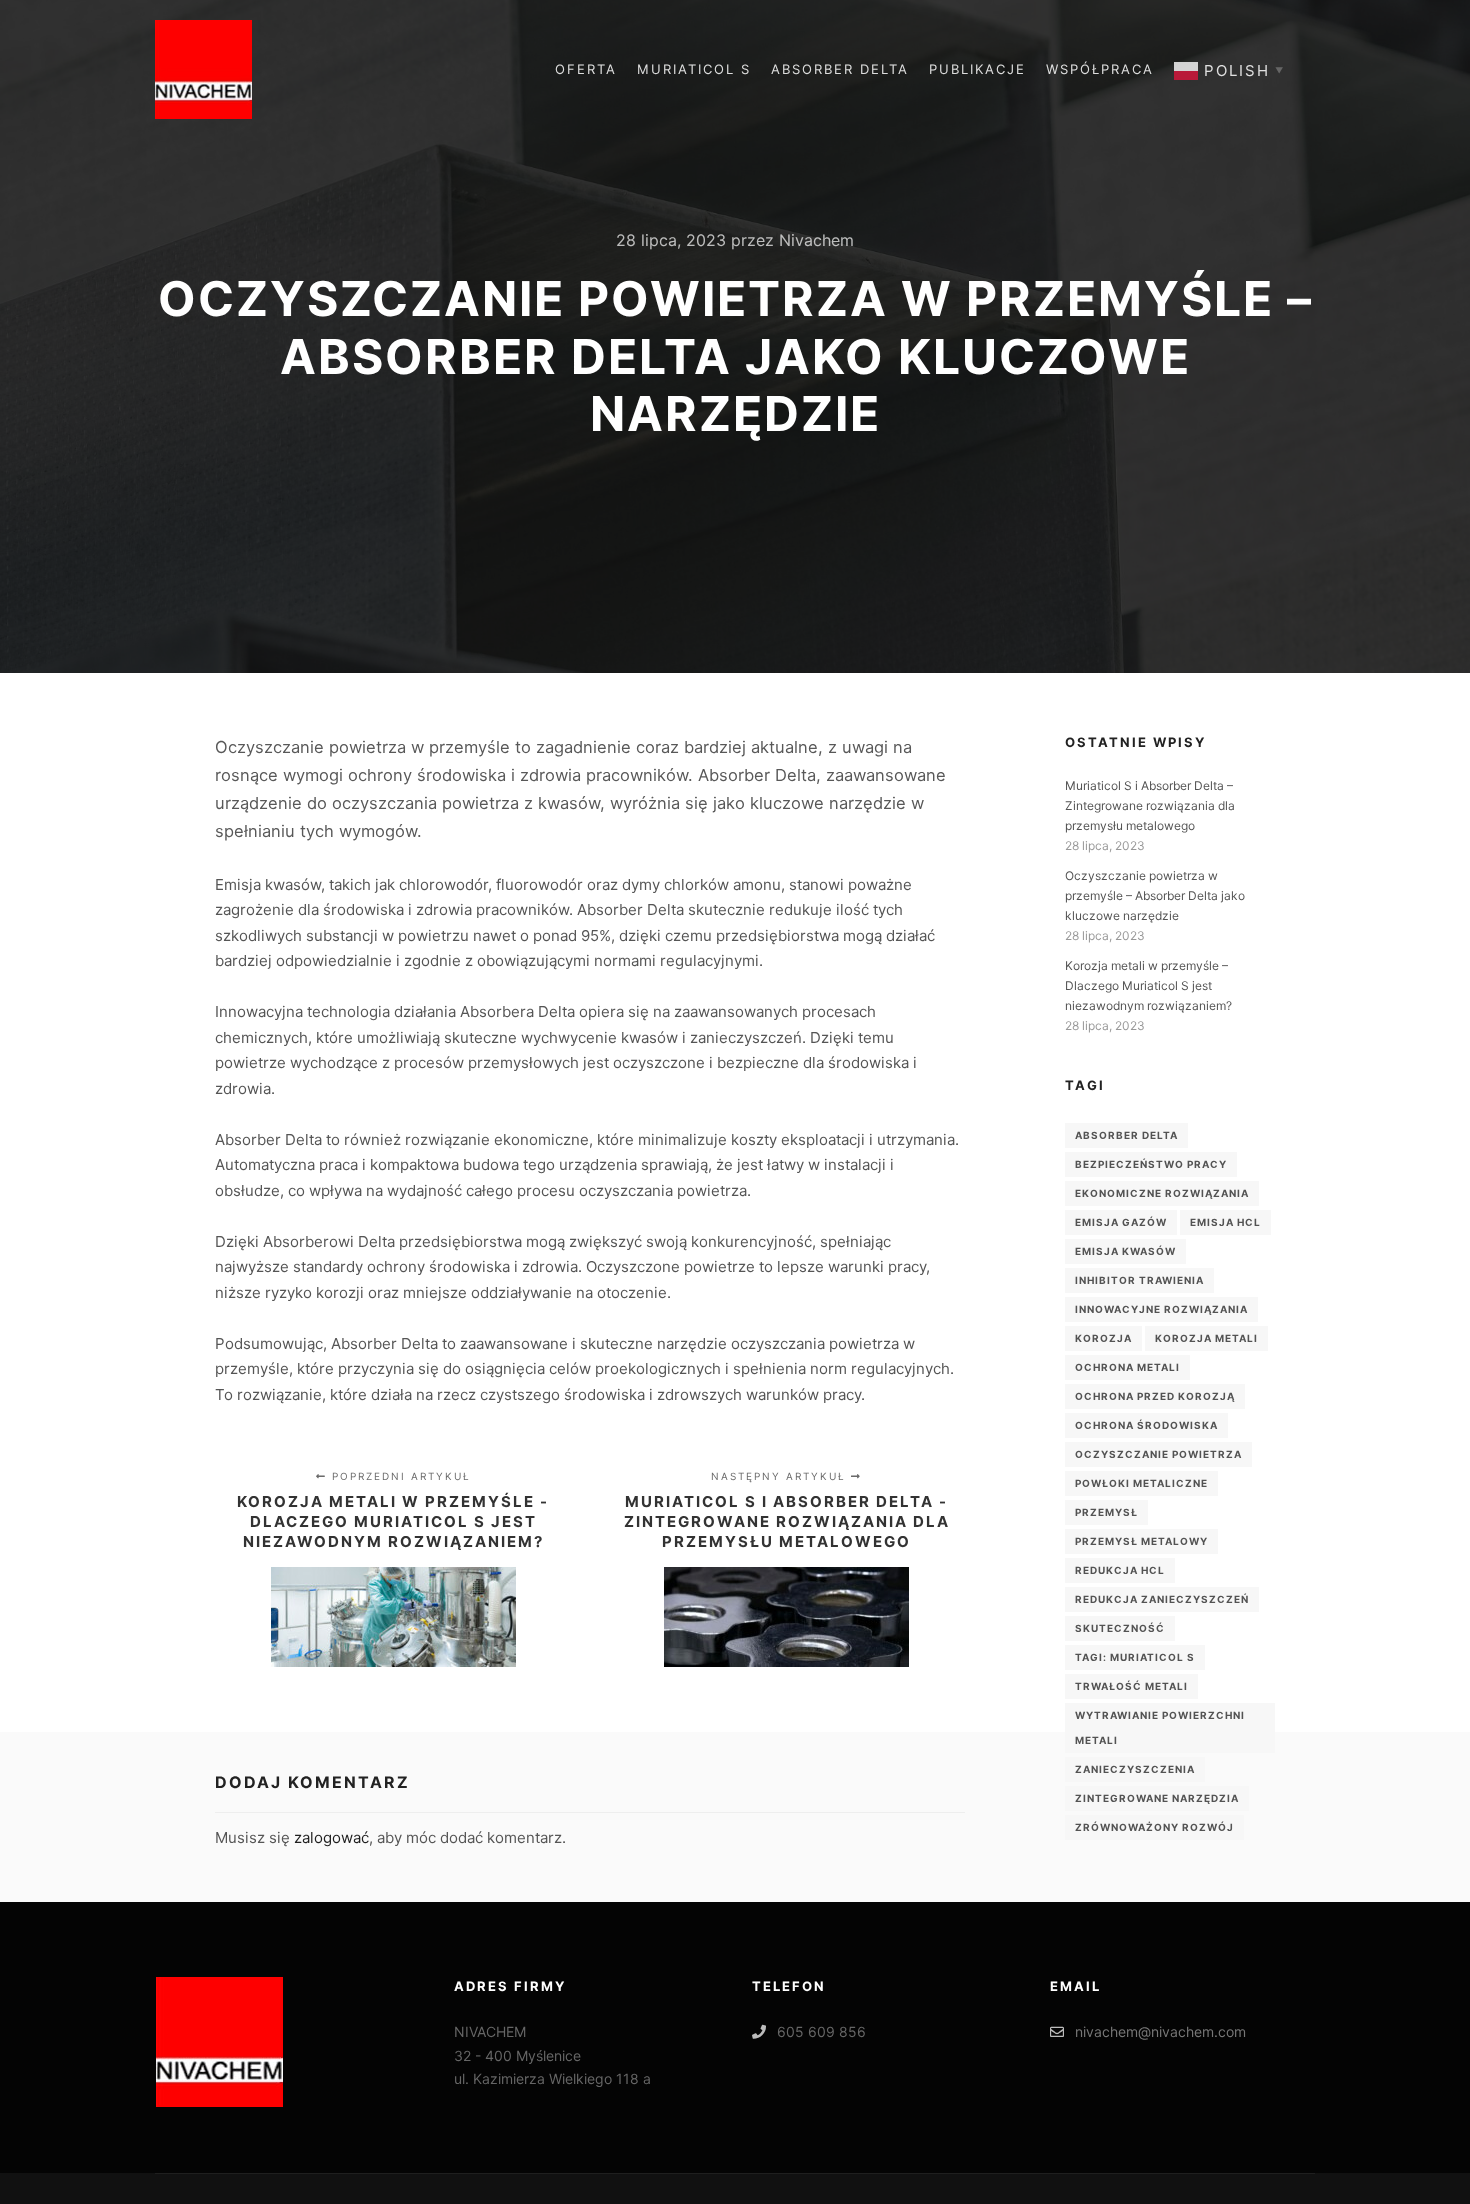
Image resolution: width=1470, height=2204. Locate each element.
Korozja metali (1206, 1338)
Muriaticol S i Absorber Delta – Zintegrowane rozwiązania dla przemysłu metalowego (1150, 805)
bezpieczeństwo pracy (1151, 1164)
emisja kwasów (1125, 1251)
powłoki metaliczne (1141, 1483)
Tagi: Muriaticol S (1135, 1657)
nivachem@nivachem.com (1160, 2031)
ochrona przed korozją (1155, 1396)
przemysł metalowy (1141, 1541)
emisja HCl (1225, 1222)
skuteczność (1120, 1628)
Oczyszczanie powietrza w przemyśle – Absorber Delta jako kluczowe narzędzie (1155, 895)
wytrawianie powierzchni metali (1160, 1727)
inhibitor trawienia (1139, 1280)
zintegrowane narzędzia (1157, 1798)
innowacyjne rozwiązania (1161, 1309)
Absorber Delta (1126, 1135)
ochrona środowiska (1146, 1425)
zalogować (331, 1837)
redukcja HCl (1120, 1570)
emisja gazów (1121, 1222)
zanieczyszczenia (1135, 1769)
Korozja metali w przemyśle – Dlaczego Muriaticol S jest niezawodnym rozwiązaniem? (1148, 985)
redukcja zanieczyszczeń (1162, 1599)
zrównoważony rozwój (1154, 1827)
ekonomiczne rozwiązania (1162, 1193)
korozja (1103, 1338)
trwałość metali (1131, 1686)
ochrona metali (1127, 1367)
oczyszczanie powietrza (1158, 1454)
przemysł (1106, 1512)
